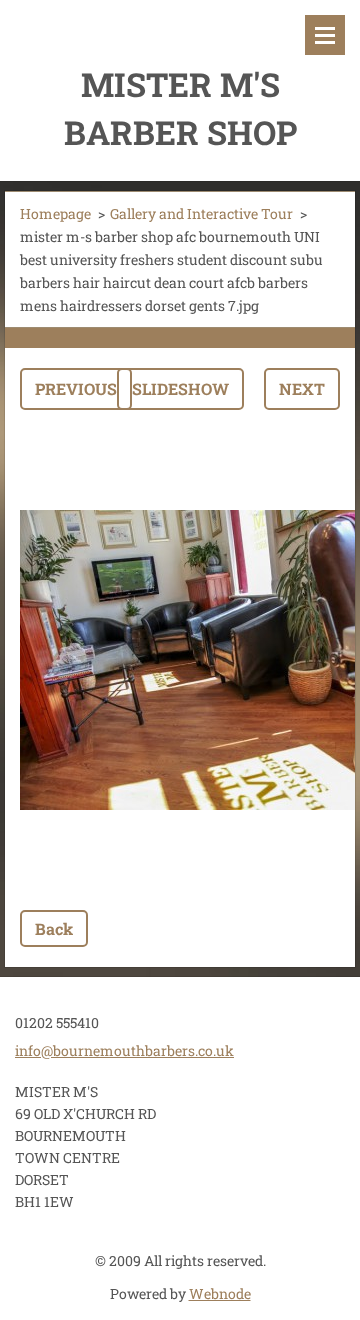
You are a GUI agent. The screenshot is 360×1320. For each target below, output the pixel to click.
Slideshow (180, 388)
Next (302, 388)
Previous (76, 388)
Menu (325, 35)
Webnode (220, 1293)
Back (54, 928)
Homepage (55, 213)
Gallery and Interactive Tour (201, 213)
